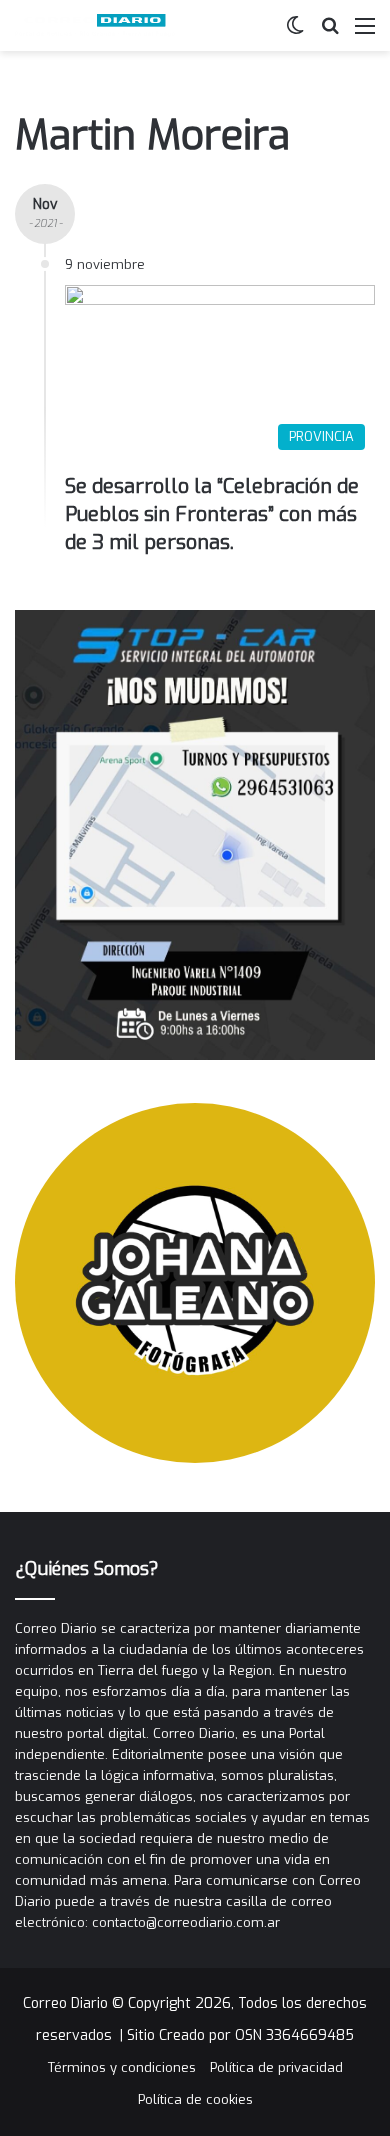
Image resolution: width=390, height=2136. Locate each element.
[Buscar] (330, 33)
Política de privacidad (276, 2067)
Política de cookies (195, 2099)
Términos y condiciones (122, 2067)
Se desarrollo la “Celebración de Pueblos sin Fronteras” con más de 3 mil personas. (212, 514)
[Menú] (365, 33)
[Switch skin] (295, 33)
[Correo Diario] (95, 25)
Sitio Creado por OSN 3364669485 (240, 2035)
